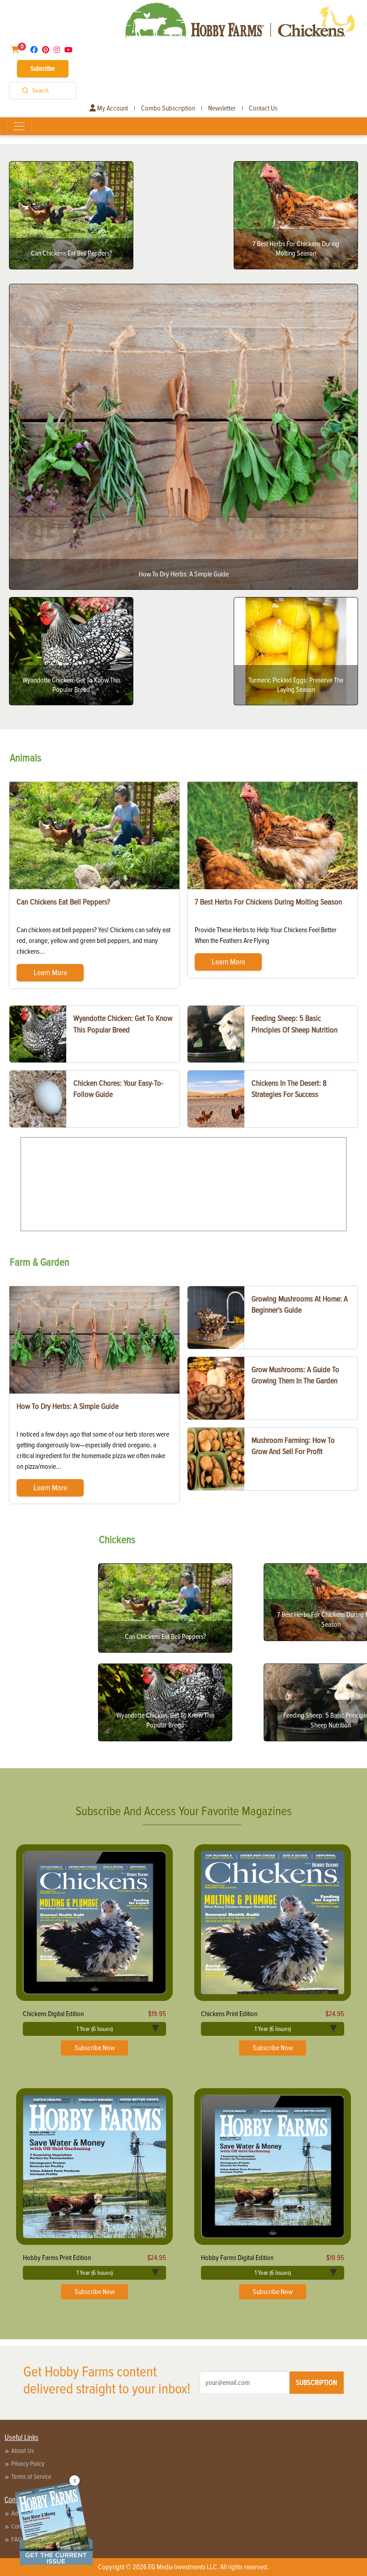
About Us (23, 2451)
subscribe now (95, 2048)
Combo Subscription (168, 108)
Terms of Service (31, 2477)
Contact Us (263, 108)
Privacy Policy (28, 2464)
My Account (112, 108)
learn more (50, 972)
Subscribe (43, 68)
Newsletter (222, 108)
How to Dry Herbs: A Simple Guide (68, 1406)
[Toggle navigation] (19, 126)
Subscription (316, 2383)
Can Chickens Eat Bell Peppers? (63, 902)
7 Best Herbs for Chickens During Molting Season (268, 902)
